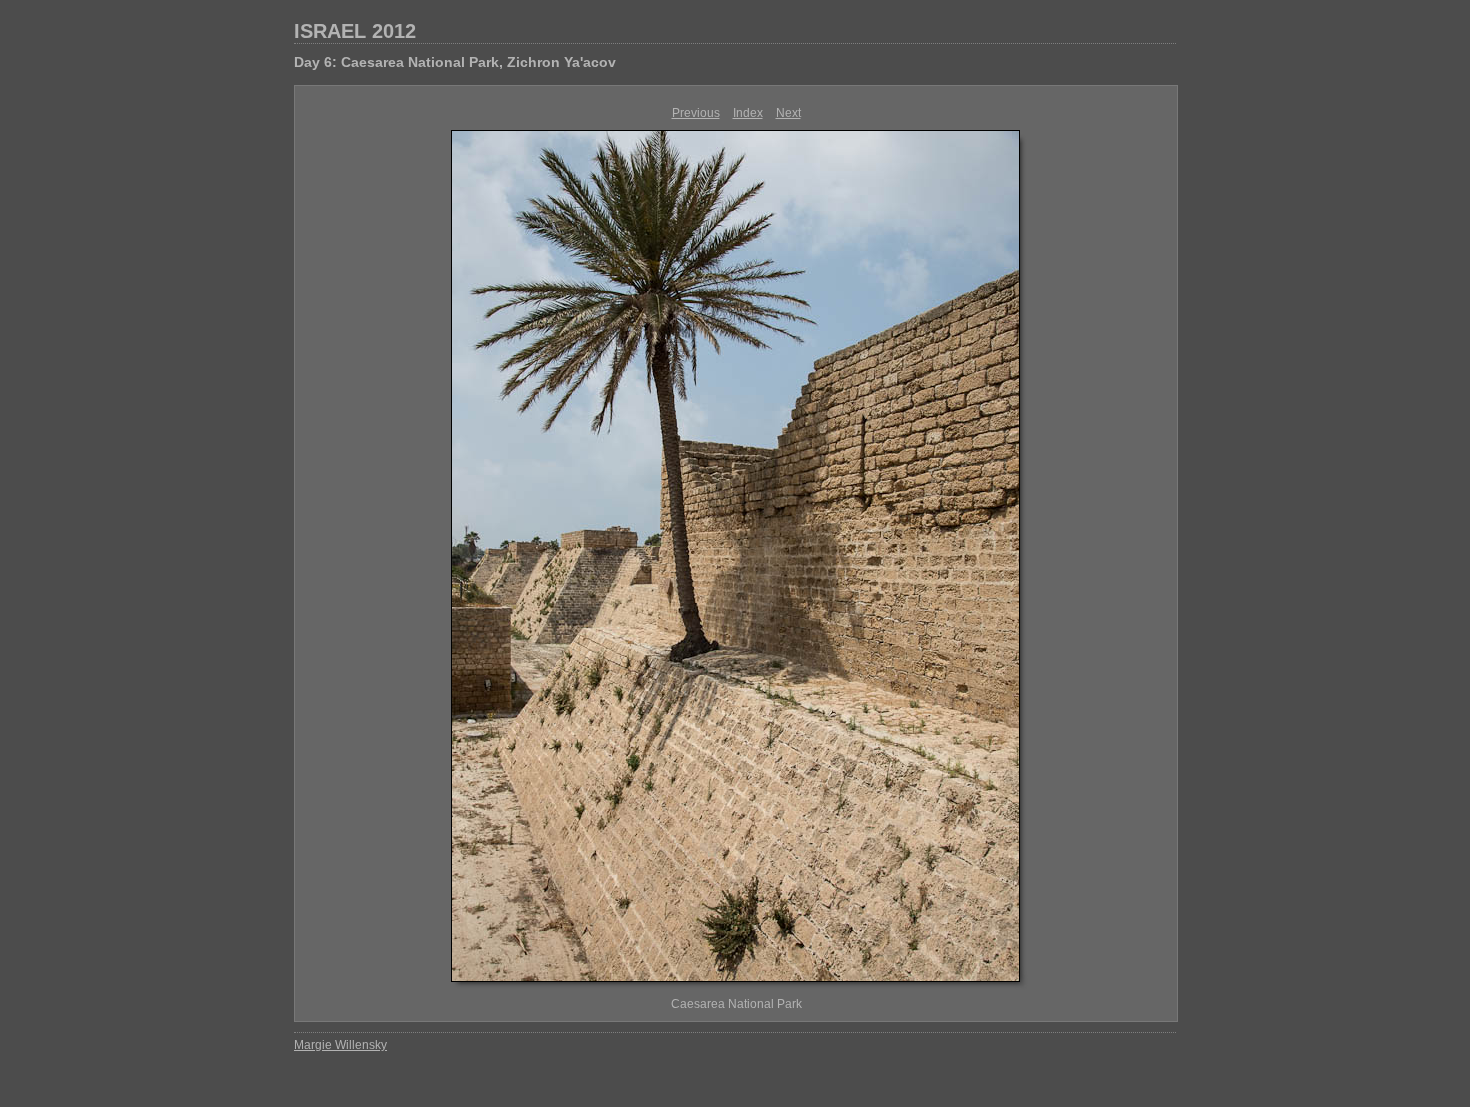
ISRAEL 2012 (355, 31)
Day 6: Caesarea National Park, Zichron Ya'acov (455, 62)
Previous (696, 113)
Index (748, 113)
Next (788, 113)
